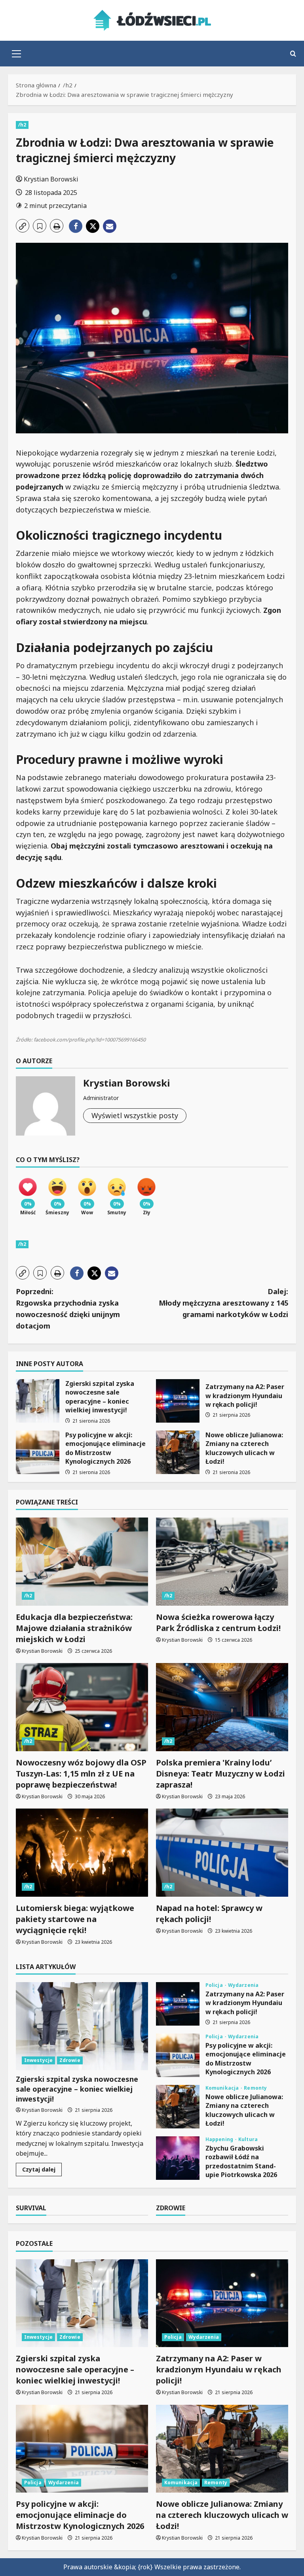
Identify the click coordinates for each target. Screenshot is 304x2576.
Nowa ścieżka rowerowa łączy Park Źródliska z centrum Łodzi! (218, 1623)
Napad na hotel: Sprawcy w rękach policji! (209, 1914)
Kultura (248, 2139)
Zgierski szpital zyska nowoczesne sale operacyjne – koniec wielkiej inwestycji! (38, 1401)
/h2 (22, 125)
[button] (16, 54)
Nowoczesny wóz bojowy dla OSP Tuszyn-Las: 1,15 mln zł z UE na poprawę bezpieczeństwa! (81, 1774)
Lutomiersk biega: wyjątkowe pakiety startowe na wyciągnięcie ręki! (75, 1919)
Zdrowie (70, 2060)
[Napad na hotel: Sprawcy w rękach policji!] (222, 1853)
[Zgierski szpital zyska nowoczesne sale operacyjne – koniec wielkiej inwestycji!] (82, 2026)
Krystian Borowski (51, 179)
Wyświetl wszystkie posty (135, 1115)
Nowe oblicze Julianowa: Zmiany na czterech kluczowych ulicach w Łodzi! (178, 1452)
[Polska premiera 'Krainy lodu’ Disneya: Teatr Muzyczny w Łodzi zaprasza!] (222, 1707)
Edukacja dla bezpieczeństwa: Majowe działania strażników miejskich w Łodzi (74, 1628)
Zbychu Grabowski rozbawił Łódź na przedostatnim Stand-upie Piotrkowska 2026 (178, 2158)
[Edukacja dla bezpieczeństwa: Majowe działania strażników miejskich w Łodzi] (82, 1562)
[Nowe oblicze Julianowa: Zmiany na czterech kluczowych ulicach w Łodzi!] (222, 2449)
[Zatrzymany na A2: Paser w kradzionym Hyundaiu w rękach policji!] (222, 2303)
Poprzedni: (68, 1308)
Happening (220, 2139)
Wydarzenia (243, 1985)
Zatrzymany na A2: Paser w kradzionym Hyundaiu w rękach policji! (178, 1401)
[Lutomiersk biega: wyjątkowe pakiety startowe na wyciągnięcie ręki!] (82, 1853)
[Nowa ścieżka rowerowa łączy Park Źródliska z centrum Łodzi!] (222, 1562)
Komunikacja (223, 2088)
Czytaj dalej (42, 2171)
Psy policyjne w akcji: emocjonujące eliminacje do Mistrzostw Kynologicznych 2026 (38, 1452)
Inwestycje (38, 2060)
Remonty (255, 2088)
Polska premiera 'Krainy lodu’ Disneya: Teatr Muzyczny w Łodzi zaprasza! (220, 1774)
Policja (215, 1985)
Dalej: (223, 1303)
